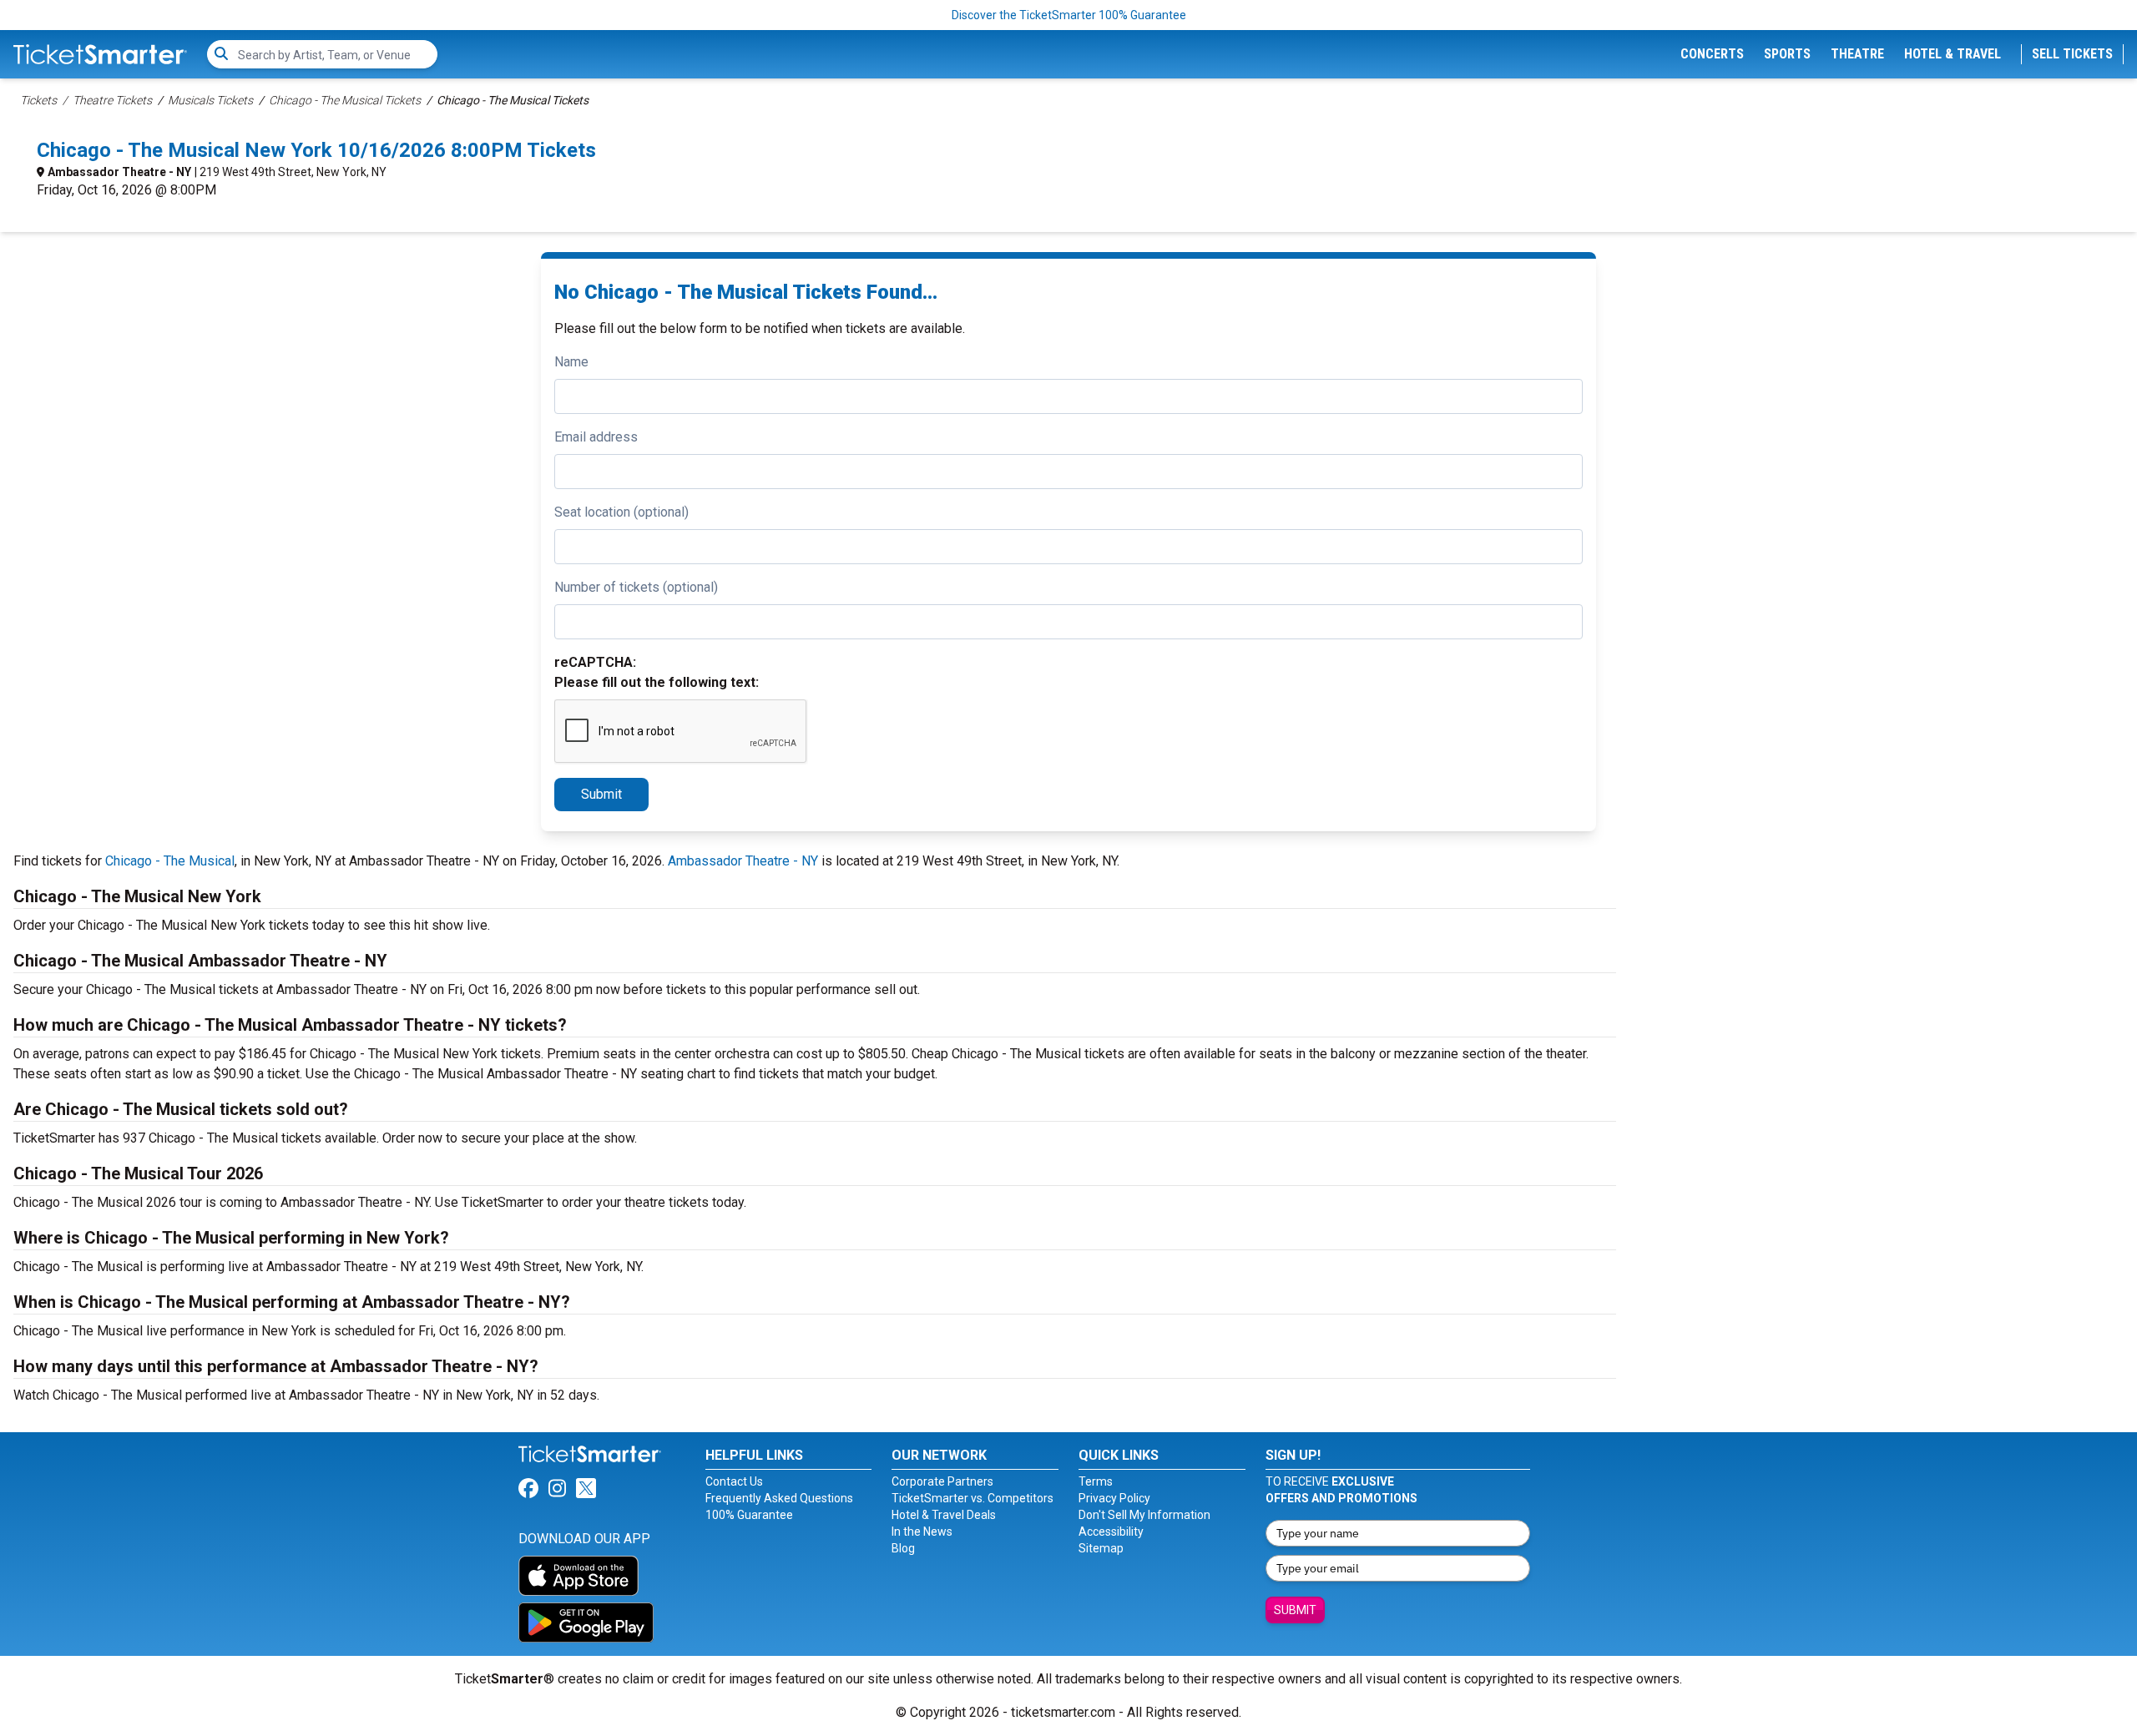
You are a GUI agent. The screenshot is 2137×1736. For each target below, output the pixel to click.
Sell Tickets (2072, 54)
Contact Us (734, 1481)
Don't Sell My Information (1144, 1515)
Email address (596, 437)
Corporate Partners (942, 1481)
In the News (922, 1532)
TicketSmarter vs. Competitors (973, 1498)
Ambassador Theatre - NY (119, 172)
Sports (1787, 54)
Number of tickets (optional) (636, 587)
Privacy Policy (1114, 1498)
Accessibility (1111, 1532)
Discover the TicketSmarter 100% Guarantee (1069, 15)
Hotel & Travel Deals (944, 1515)
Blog (903, 1548)
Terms (1096, 1481)
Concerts (1712, 54)
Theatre (1857, 54)
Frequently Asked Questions (779, 1498)
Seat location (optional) (621, 512)
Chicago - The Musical (170, 861)
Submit (601, 794)
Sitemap (1101, 1548)
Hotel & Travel (1953, 54)
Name (571, 362)
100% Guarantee (749, 1515)
